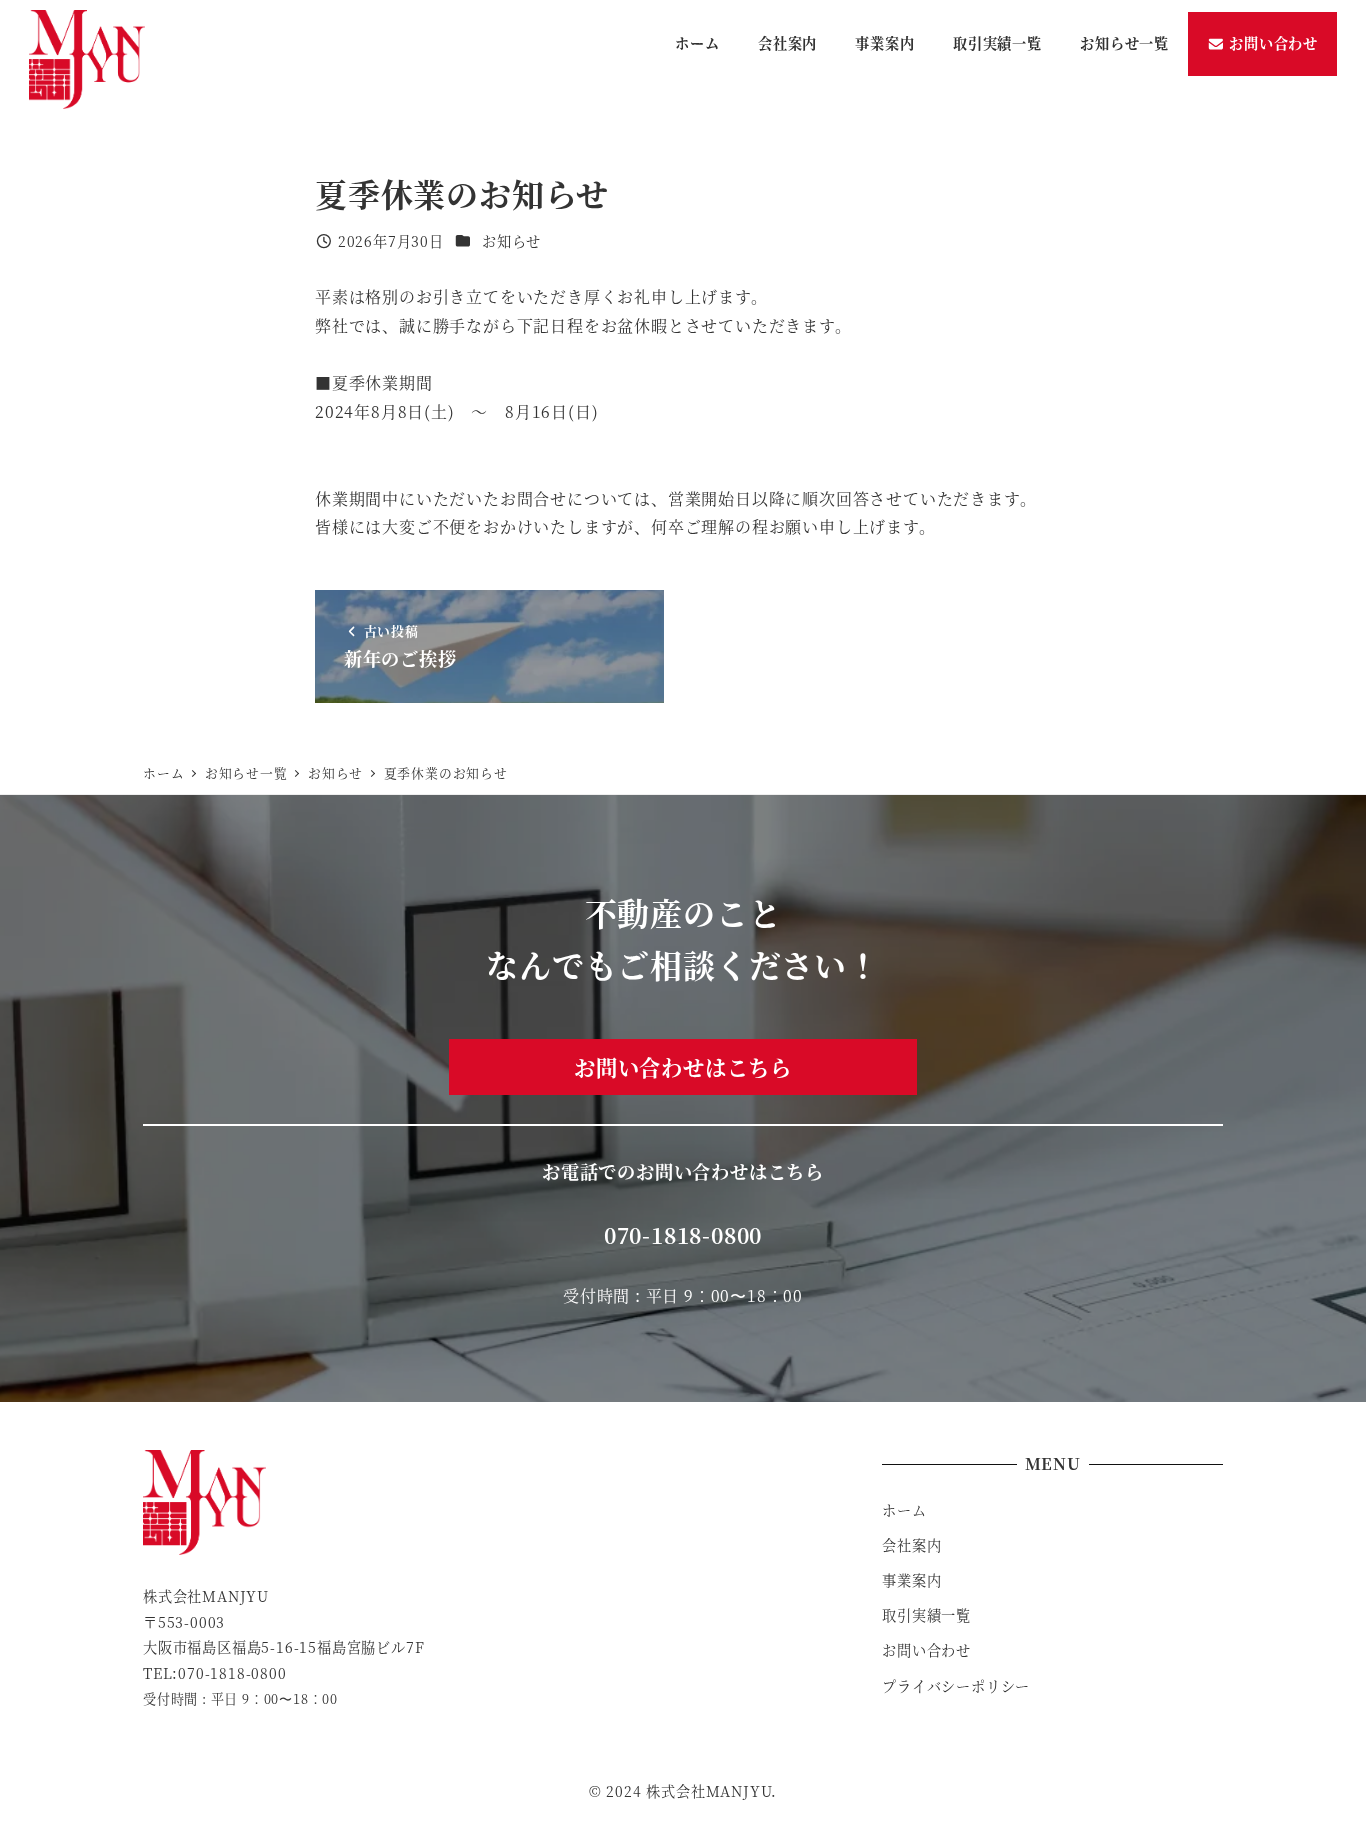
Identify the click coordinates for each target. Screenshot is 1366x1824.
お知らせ (511, 241)
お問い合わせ (926, 1650)
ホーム (904, 1510)
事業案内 (911, 1580)
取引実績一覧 (926, 1615)
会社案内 (911, 1545)
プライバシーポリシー (956, 1686)
